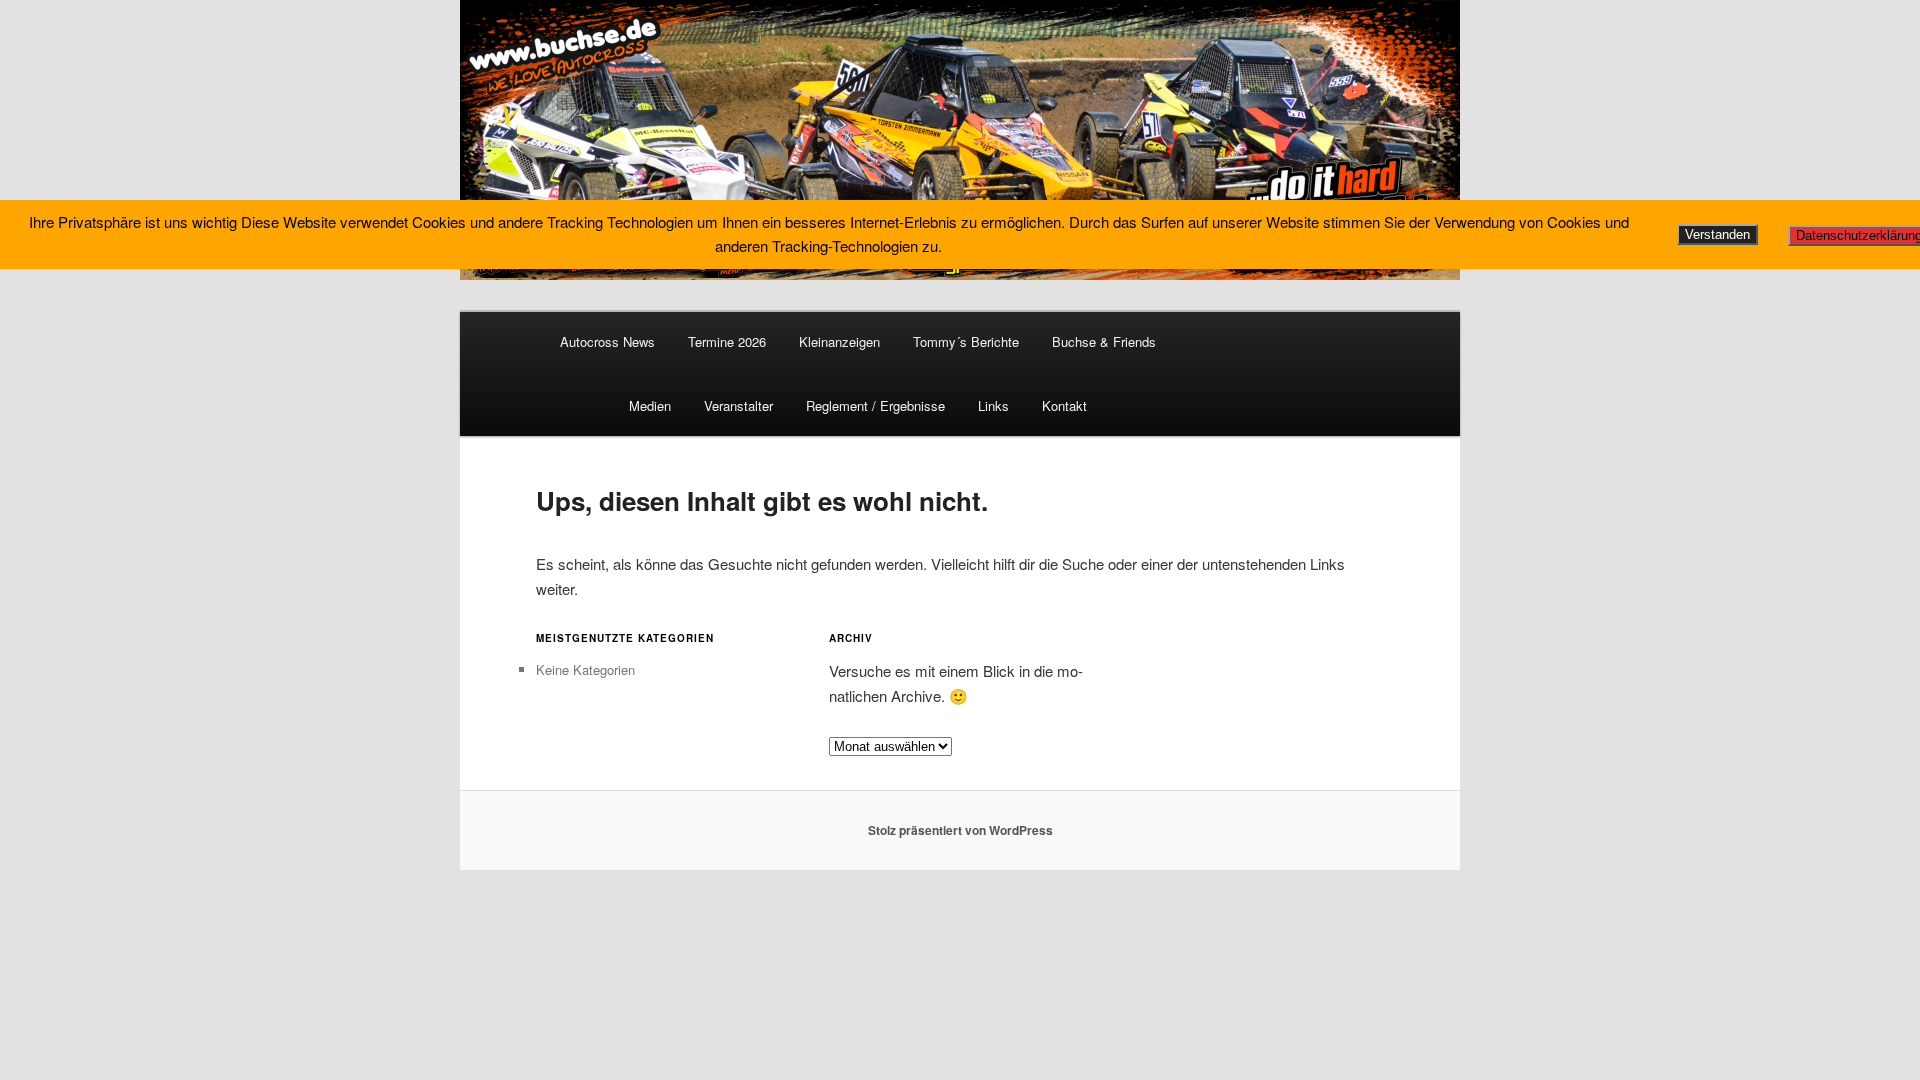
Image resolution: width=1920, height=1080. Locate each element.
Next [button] (1435, 135)
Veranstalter (738, 405)
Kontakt (1064, 405)
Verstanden (1717, 234)
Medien (650, 405)
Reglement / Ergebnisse (875, 405)
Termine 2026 (727, 341)
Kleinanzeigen (839, 341)
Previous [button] (485, 135)
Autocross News (607, 341)
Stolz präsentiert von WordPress (960, 830)
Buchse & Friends (1104, 341)
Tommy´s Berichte (966, 341)
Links (993, 405)
